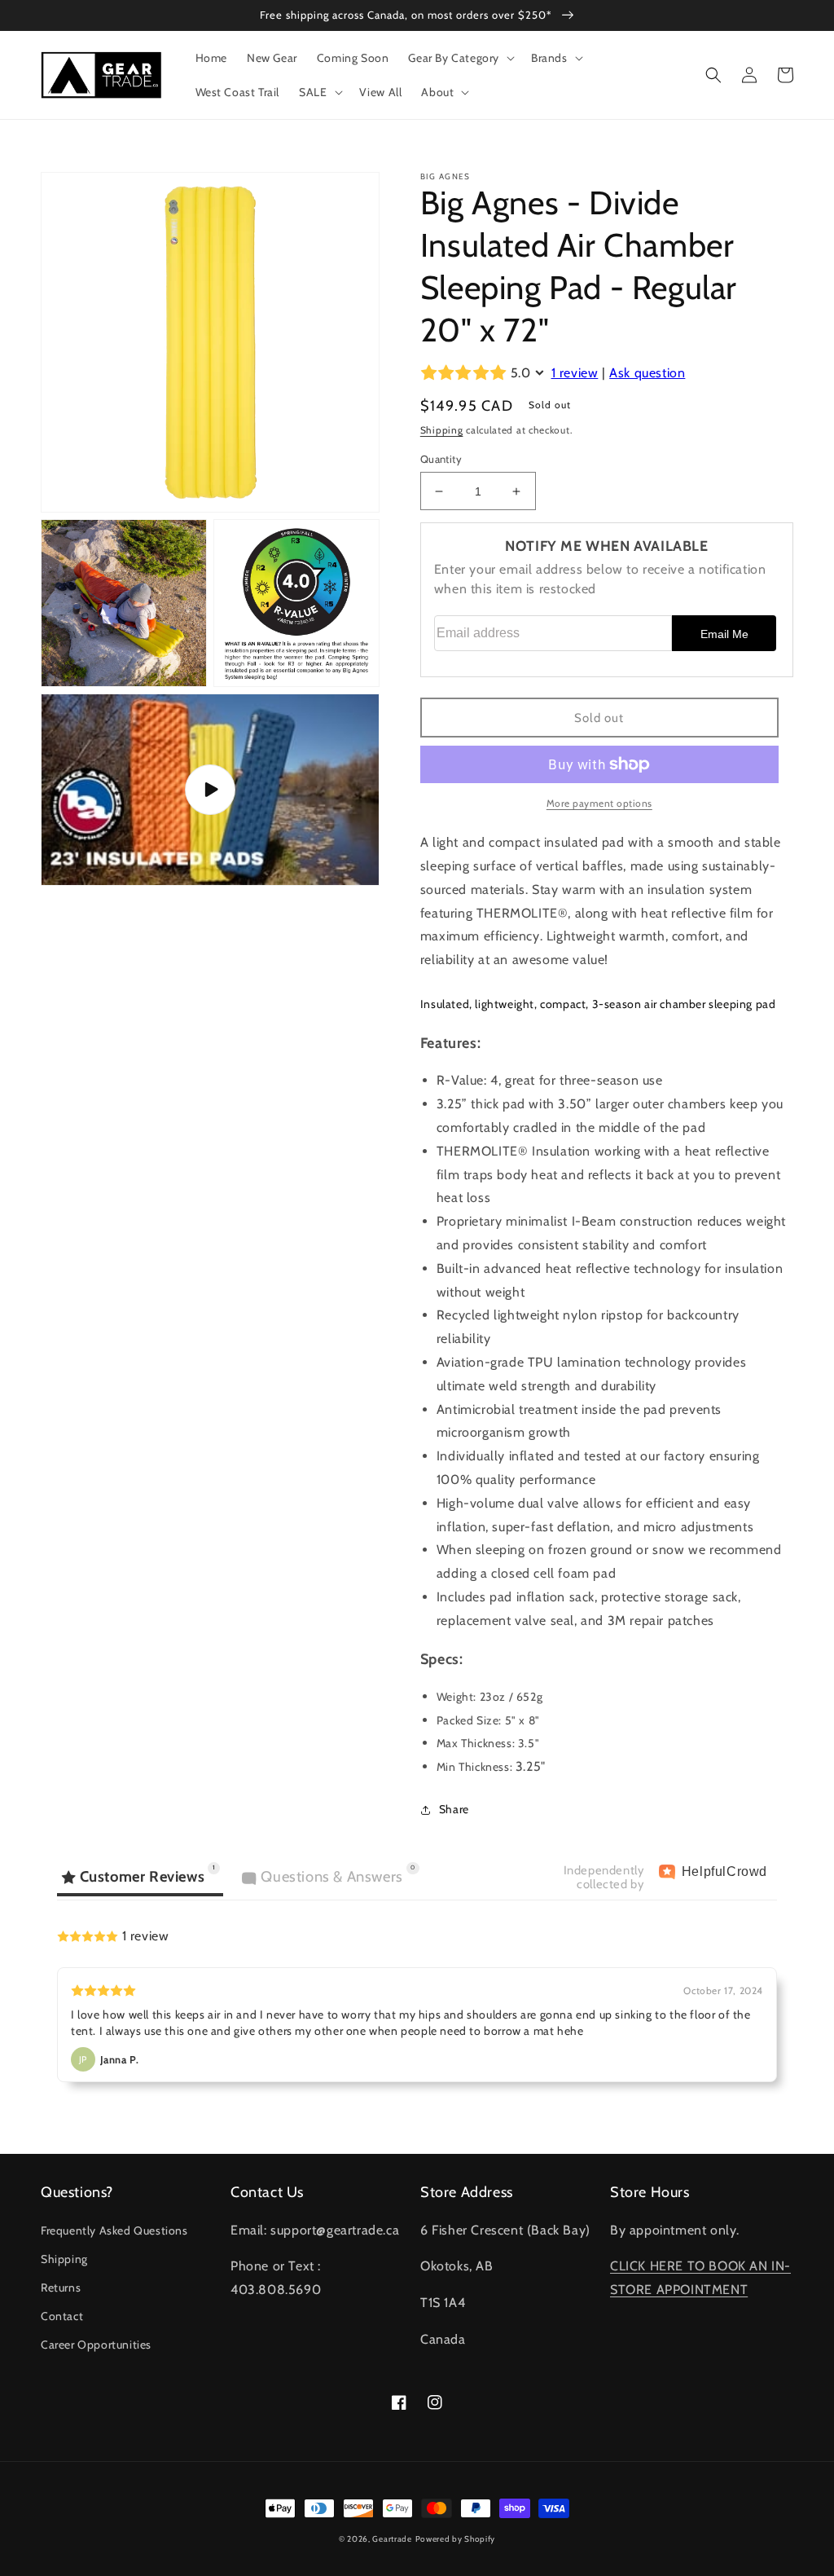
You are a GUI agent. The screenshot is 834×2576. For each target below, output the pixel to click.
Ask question (647, 373)
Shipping (442, 430)
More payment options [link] (599, 803)
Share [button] (454, 1809)
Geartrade (392, 2539)
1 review (575, 373)
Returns (61, 2288)
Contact (62, 2316)
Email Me (724, 634)
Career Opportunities (96, 2345)
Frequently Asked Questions (114, 2230)
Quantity (441, 459)
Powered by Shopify (456, 2539)
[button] (460, 58)
